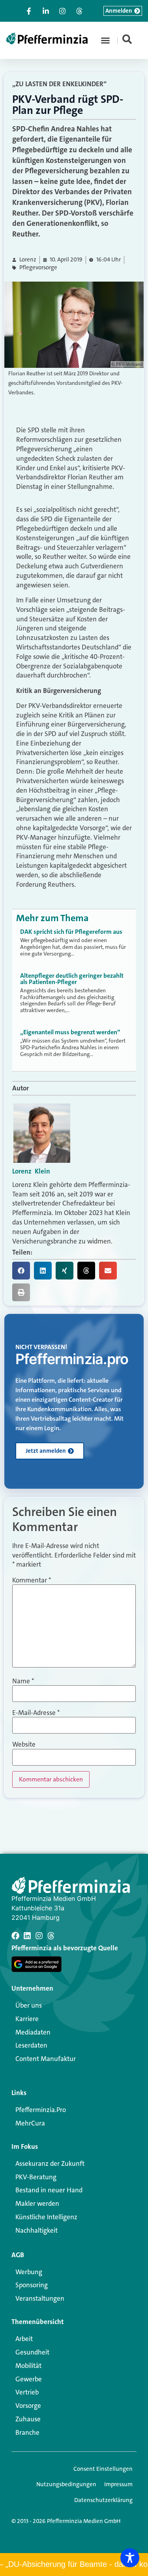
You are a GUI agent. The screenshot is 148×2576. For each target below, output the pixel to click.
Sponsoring (32, 2285)
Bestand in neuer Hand (49, 2190)
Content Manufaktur (46, 2059)
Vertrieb (27, 2392)
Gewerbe (29, 2379)
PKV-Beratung (36, 2177)
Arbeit (24, 2339)
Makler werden (37, 2203)
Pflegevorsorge (38, 268)
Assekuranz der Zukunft (50, 2163)
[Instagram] (39, 1936)
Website (24, 1744)
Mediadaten (33, 2032)
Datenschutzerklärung (103, 2500)
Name (23, 1681)
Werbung (29, 2272)
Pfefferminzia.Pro (41, 2110)
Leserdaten (31, 2045)
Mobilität (28, 2366)
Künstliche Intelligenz (46, 2217)
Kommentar (32, 1580)
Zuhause (28, 2419)
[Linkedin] (27, 1936)
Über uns (29, 2005)
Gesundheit (32, 2352)
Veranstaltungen (40, 2298)
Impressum (118, 2484)
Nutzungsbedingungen (66, 2484)
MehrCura (30, 2123)
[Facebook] (15, 1936)
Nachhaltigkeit (37, 2230)
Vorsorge (28, 2406)
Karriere (27, 2019)
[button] (105, 40)
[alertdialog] (74, 2565)
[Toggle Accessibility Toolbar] (130, 2558)
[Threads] (51, 1936)
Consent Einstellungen (103, 2469)
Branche (27, 2432)
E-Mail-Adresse (36, 1713)
